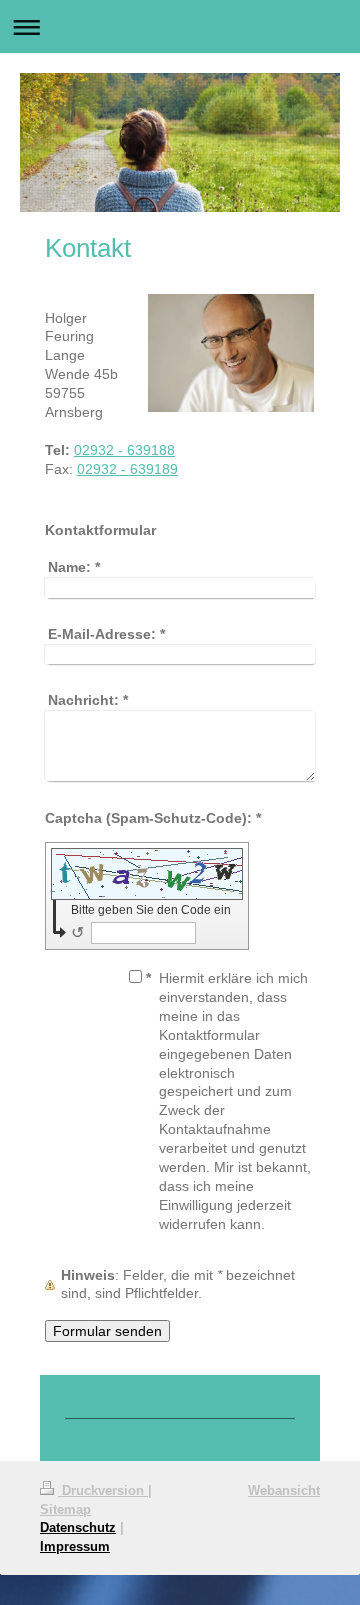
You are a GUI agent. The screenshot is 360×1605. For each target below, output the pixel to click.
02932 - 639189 (127, 469)
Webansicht (284, 1490)
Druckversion (103, 1490)
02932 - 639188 (124, 450)
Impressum (75, 1546)
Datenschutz (78, 1527)
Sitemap (65, 1509)
